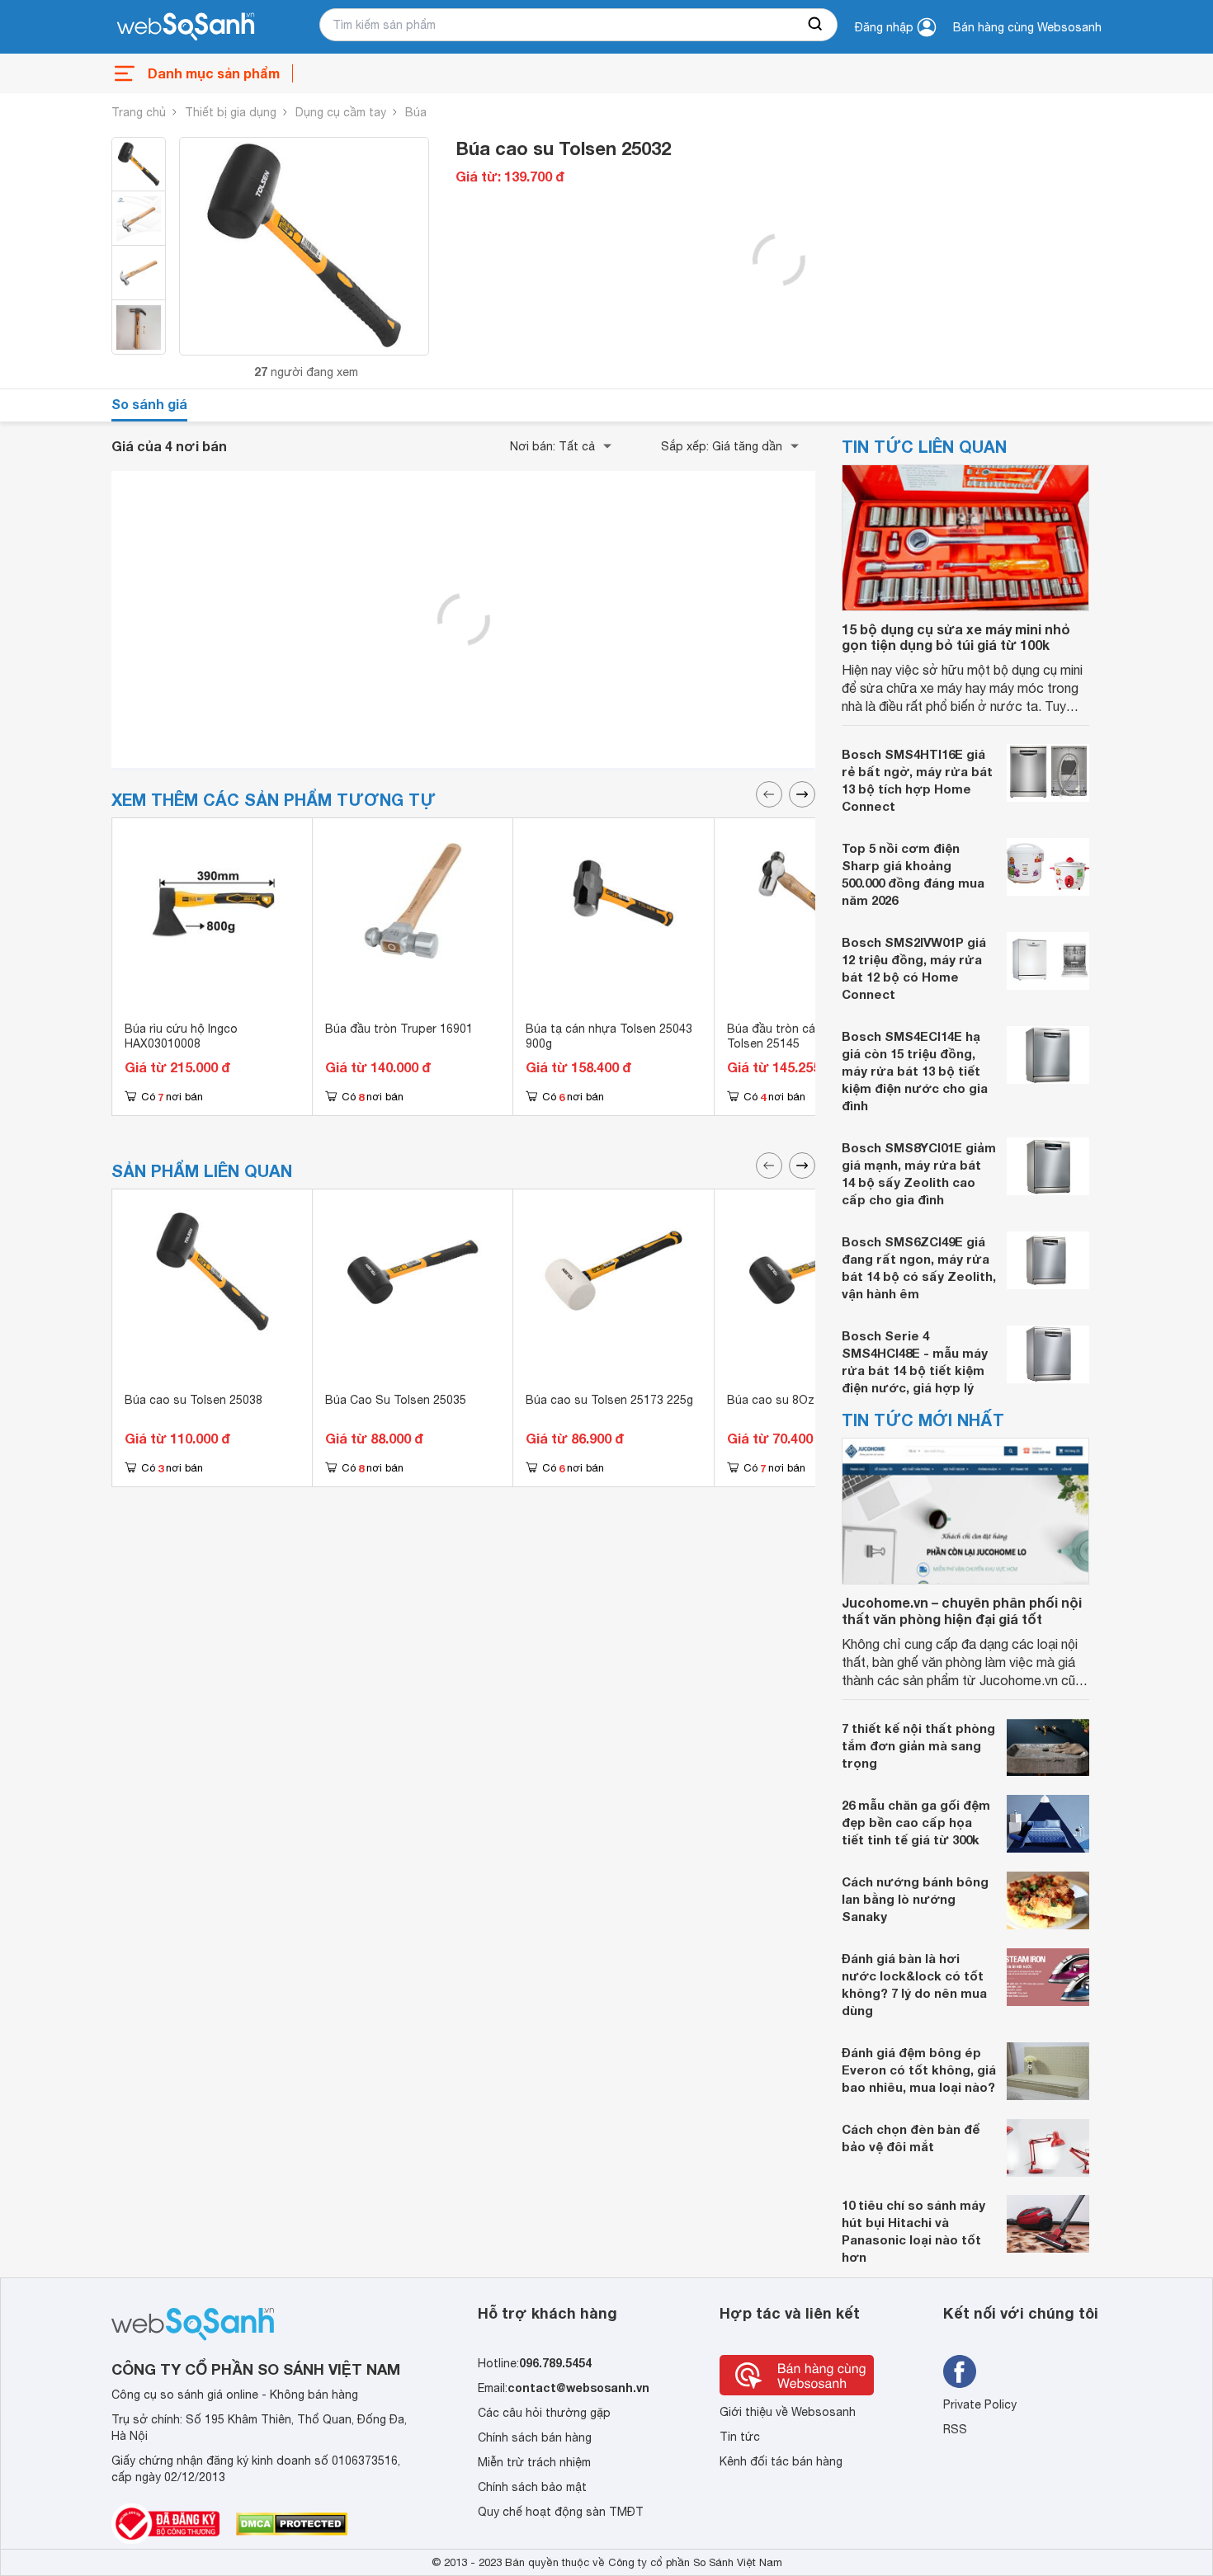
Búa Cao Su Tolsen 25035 (396, 1400)
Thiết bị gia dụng (231, 112)
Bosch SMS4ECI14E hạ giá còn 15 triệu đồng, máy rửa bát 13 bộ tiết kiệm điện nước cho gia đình (915, 1071)
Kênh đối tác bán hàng (781, 2461)
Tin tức (740, 2437)
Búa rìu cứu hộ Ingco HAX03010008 (181, 1036)
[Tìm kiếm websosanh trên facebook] (960, 2371)
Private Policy (980, 2404)
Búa (416, 112)
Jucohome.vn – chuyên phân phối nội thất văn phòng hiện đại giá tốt (962, 1610)
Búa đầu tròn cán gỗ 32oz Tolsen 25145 (798, 1036)
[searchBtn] (816, 25)
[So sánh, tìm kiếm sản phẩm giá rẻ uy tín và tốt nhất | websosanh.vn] (186, 27)
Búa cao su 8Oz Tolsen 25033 (809, 1400)
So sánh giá (149, 404)
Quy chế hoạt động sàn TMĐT (561, 2512)
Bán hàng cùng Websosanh (1027, 27)
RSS (955, 2429)
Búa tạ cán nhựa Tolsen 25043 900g (609, 1036)
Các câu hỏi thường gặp (544, 2413)
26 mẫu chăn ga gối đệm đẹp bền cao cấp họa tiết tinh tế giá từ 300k (916, 1822)
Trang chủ (139, 112)
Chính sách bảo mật (532, 2487)
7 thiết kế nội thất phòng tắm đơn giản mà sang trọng (918, 1745)
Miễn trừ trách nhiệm (534, 2462)
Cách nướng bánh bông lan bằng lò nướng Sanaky (915, 1899)
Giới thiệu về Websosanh (788, 2412)
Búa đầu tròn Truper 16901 (399, 1029)
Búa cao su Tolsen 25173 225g (609, 1400)
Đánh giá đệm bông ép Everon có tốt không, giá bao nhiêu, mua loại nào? (919, 2070)
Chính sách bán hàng (535, 2437)
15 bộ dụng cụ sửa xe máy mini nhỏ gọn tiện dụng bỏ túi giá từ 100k (956, 637)
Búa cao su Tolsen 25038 (194, 1400)
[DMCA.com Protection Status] (292, 2524)
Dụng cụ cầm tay (341, 112)
